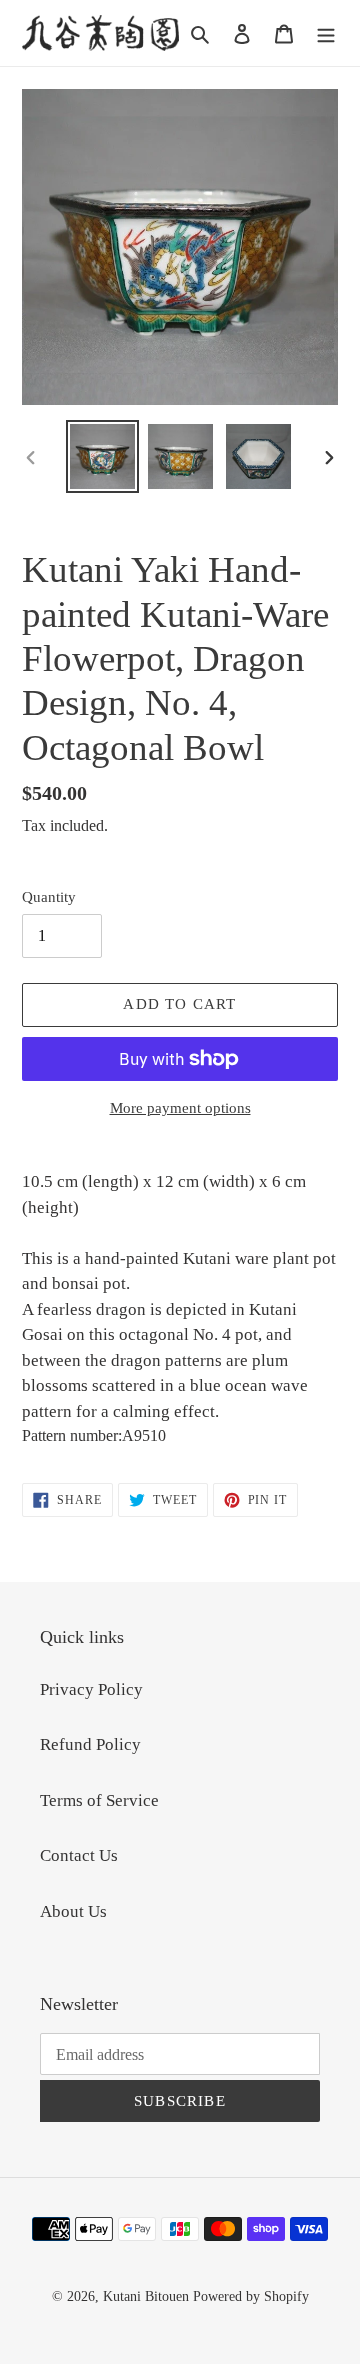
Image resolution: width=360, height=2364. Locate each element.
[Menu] (326, 33)
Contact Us (79, 1855)
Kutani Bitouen (146, 2296)
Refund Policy (90, 1744)
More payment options (180, 1108)
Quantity (49, 897)
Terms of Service (99, 1800)
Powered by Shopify (251, 2296)
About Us (73, 1911)
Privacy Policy (91, 1689)
